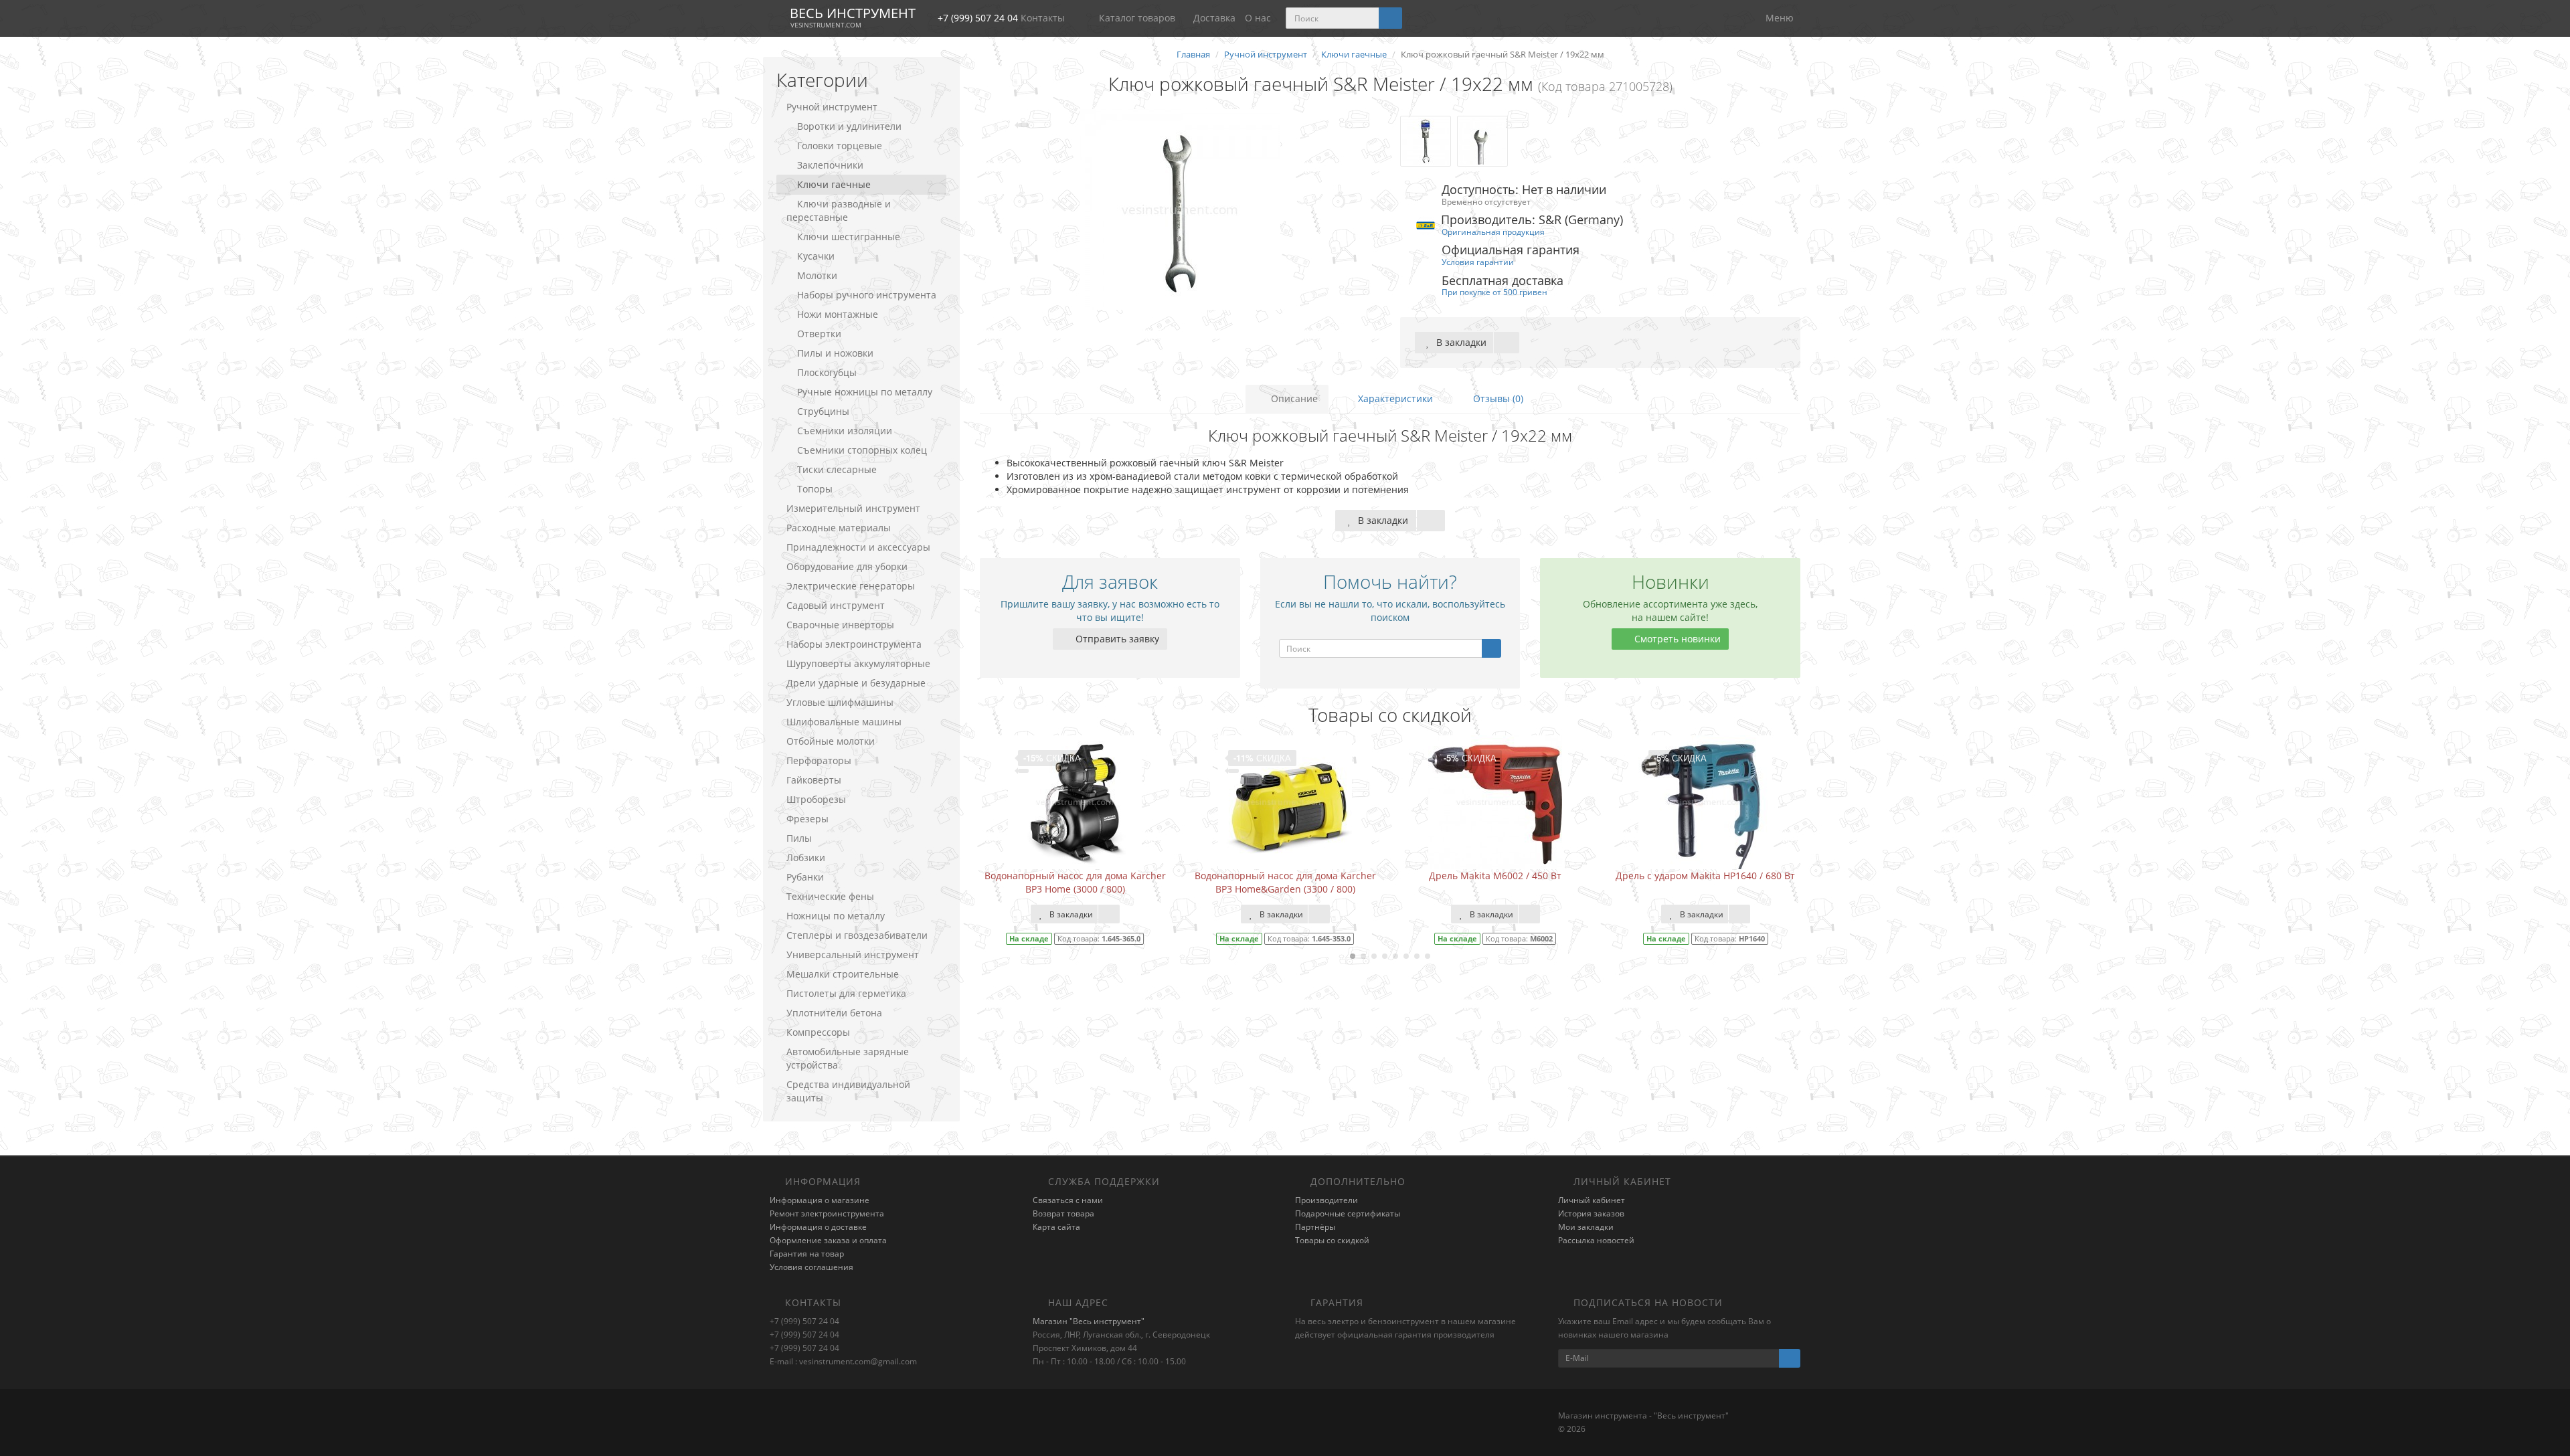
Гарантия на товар (807, 1254)
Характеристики (1394, 398)
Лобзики (806, 857)
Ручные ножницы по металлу (865, 392)
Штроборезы (816, 799)
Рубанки (805, 877)
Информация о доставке (818, 1227)
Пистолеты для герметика (846, 993)
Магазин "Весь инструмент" (1089, 1321)
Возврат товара (1063, 1213)
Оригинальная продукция (1493, 232)
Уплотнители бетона (834, 1013)
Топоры (815, 489)
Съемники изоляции (845, 431)
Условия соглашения (811, 1267)
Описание (1293, 398)
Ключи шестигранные (849, 237)
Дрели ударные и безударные (856, 683)
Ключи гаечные (834, 184)
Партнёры (1315, 1227)
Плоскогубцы (827, 372)
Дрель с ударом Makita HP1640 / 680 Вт (1705, 876)
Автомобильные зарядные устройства (848, 1058)
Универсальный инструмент (853, 954)
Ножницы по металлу (836, 916)
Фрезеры (807, 819)
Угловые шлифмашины (840, 702)
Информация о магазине (820, 1200)
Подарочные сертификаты (1348, 1213)
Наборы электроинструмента (854, 644)
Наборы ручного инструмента (867, 295)
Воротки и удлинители (849, 126)
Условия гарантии (1478, 262)
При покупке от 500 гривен (1494, 292)
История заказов (1591, 1213)
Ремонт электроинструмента (827, 1213)
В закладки (1460, 342)
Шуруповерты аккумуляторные (858, 663)
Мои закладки (1586, 1227)
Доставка (1214, 18)
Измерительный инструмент (853, 508)
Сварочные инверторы (840, 625)
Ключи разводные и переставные (839, 210)
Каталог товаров (1137, 18)
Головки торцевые (840, 146)
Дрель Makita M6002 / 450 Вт (1495, 876)
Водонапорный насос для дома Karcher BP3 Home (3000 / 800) (1075, 882)
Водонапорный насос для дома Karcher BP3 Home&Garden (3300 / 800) (1285, 882)
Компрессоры (818, 1032)
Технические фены (830, 896)
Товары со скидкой (1332, 1240)
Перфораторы (819, 760)
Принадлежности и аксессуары (858, 547)
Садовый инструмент (836, 605)
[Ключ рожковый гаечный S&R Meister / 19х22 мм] (1180, 209)
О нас (1258, 18)
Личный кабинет (1592, 1200)
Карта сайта (1056, 1227)
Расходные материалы (839, 528)
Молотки (817, 275)
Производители (1326, 1200)
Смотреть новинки (1676, 639)
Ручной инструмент (832, 107)
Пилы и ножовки (835, 353)
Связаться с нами (1068, 1200)
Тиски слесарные (837, 469)
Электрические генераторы (851, 586)
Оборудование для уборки (847, 566)
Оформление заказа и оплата (828, 1240)
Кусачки (816, 256)
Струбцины (823, 411)
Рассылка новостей (1596, 1240)
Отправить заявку (1116, 639)
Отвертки (819, 334)
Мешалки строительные (843, 974)
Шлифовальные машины (844, 722)
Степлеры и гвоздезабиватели (857, 935)
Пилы (799, 838)
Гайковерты (814, 780)
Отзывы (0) (1497, 398)
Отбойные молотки (831, 741)
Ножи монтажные (838, 314)
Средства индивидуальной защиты (848, 1091)
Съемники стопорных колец (862, 450)
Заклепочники (830, 165)
